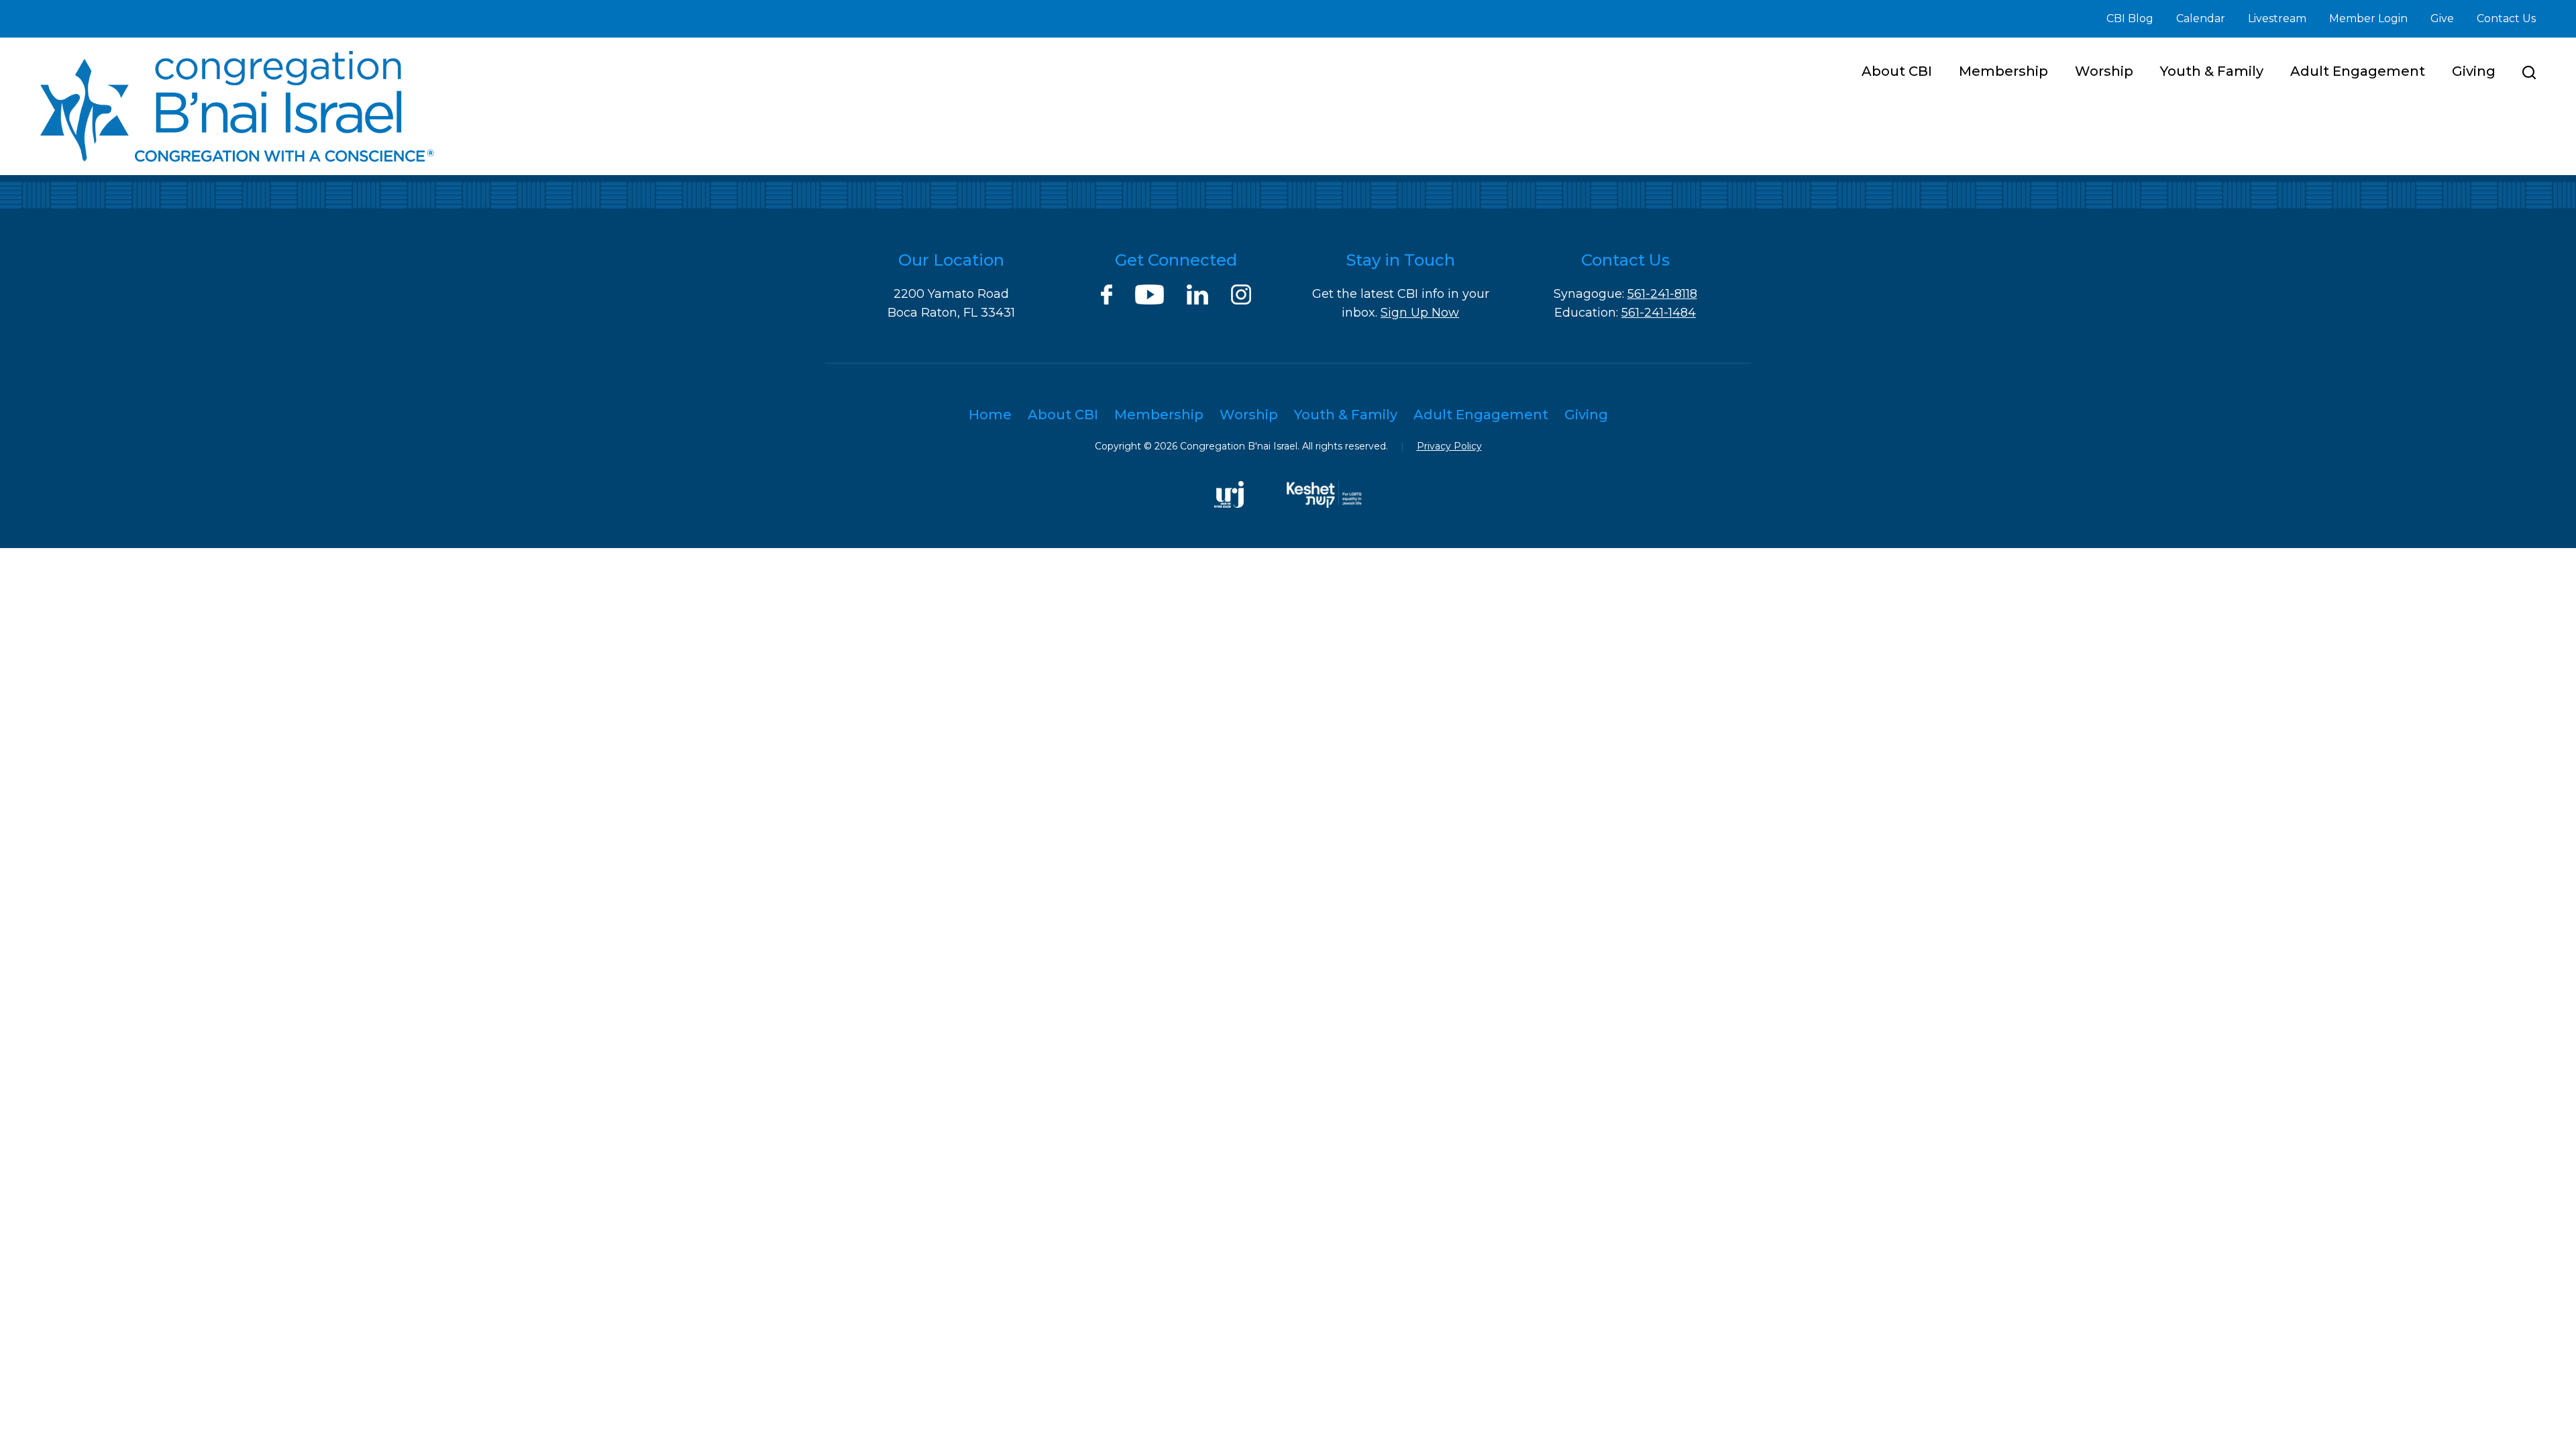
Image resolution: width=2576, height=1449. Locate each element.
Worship (2104, 71)
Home (990, 415)
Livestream (2277, 18)
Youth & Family (2212, 71)
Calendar (2201, 18)
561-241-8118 (1662, 294)
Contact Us (2506, 18)
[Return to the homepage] (237, 106)
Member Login (2368, 18)
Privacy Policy (1449, 446)
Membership (2003, 71)
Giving (2474, 71)
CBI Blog (2130, 18)
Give (2442, 18)
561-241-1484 (1659, 313)
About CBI (1897, 71)
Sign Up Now (1420, 313)
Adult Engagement (2358, 71)
